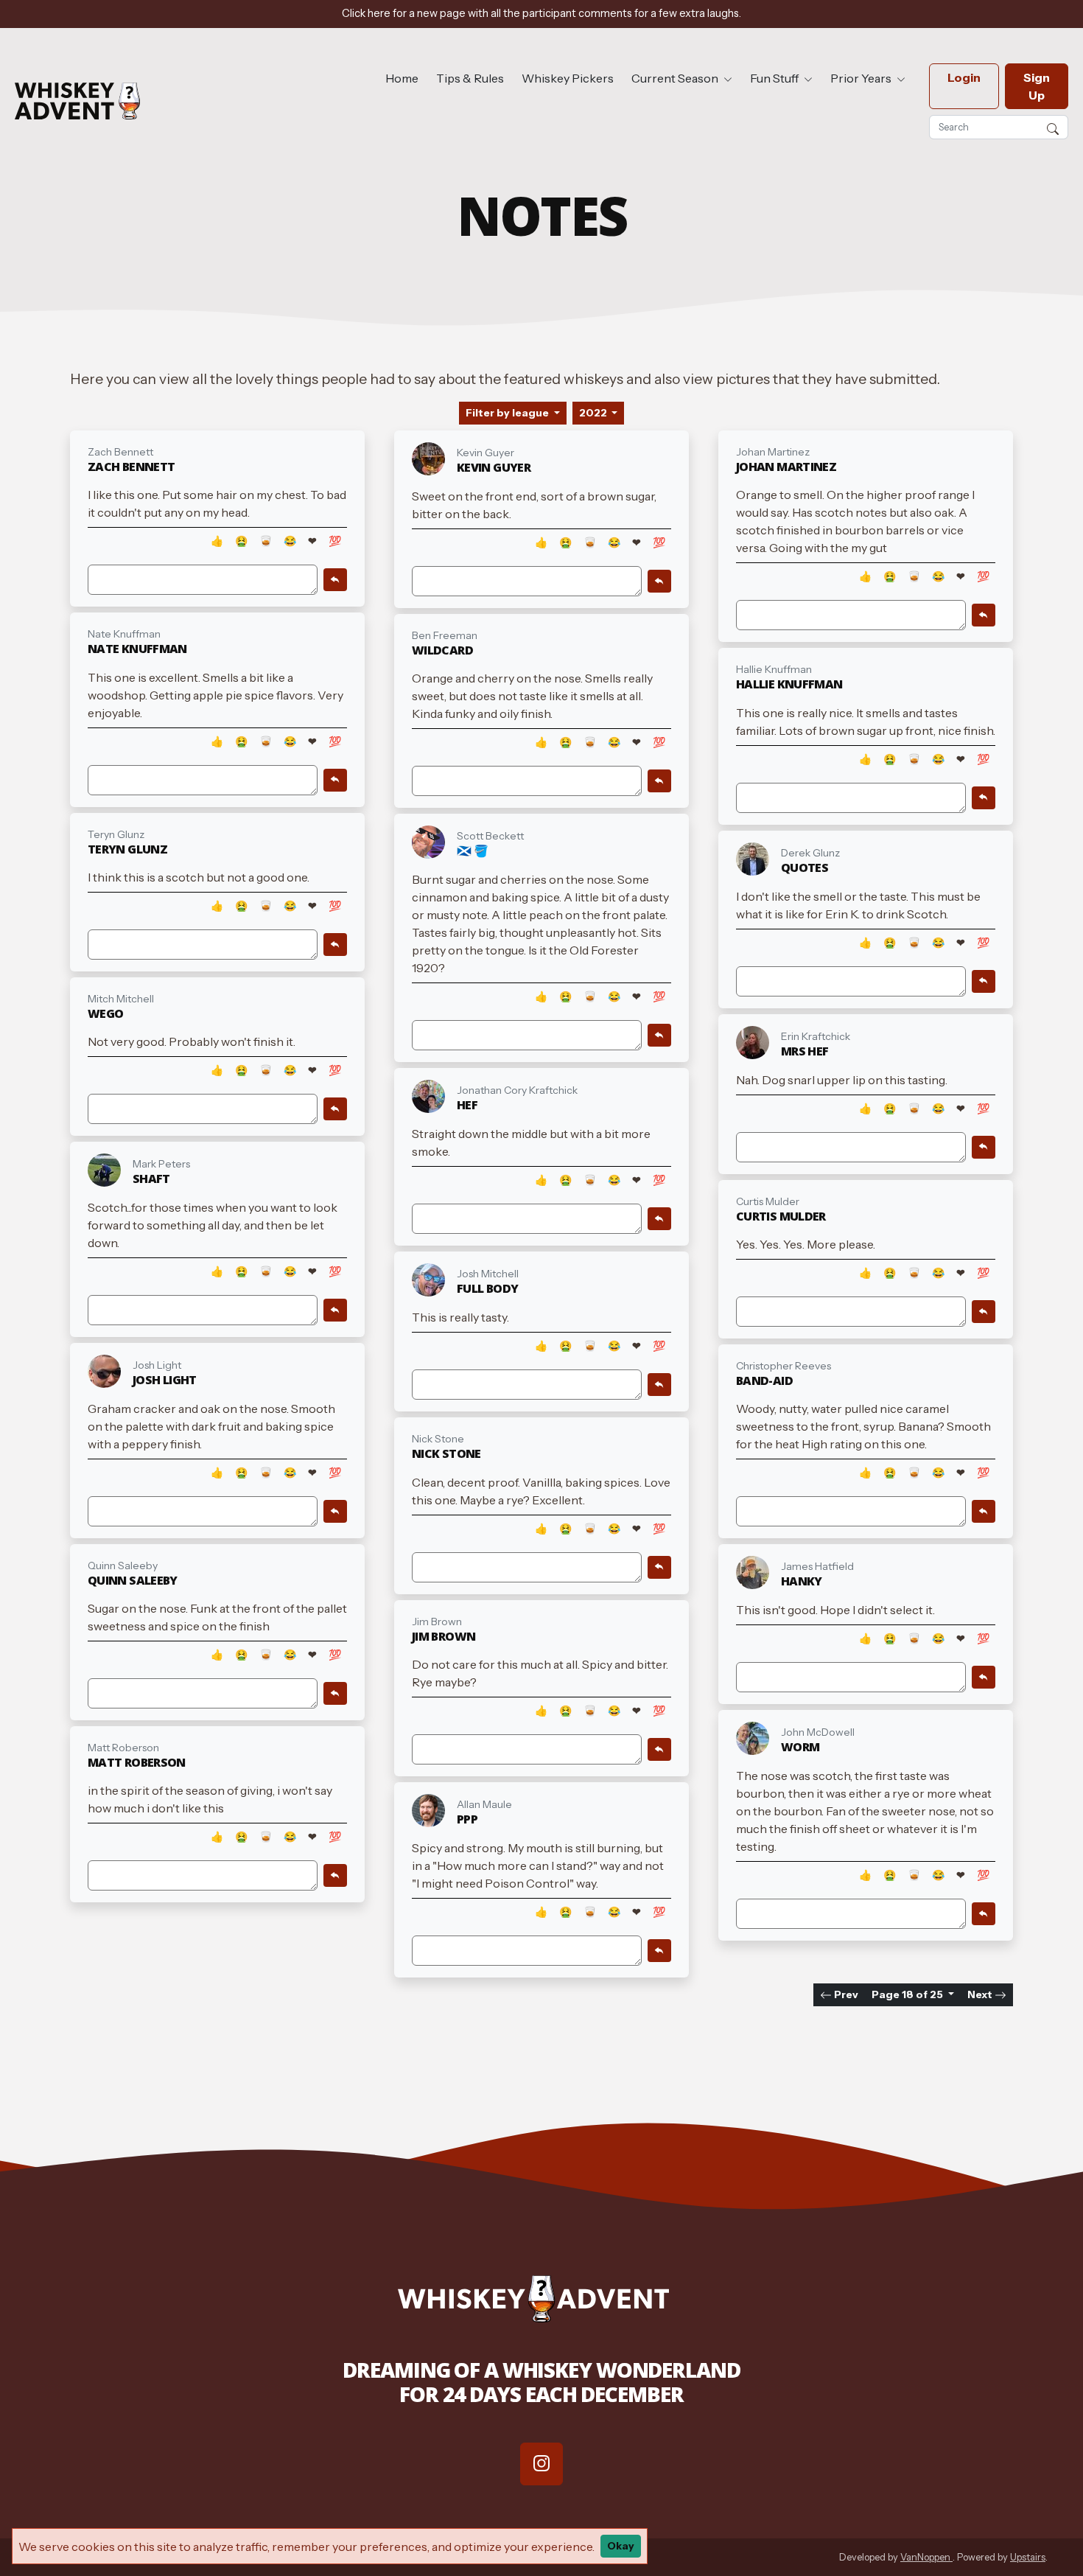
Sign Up (1037, 86)
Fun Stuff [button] (775, 78)
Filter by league (508, 413)
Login (964, 77)
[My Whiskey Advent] (77, 101)
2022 (594, 413)
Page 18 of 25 (908, 1994)
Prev (845, 1994)
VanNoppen (926, 2557)
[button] (1053, 127)
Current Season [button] (676, 78)
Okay (621, 2546)
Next (981, 1994)
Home (402, 78)
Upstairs (1028, 2557)
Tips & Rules (470, 78)
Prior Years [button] (862, 78)
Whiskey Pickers (568, 78)
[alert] (541, 14)
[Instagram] (541, 2464)
